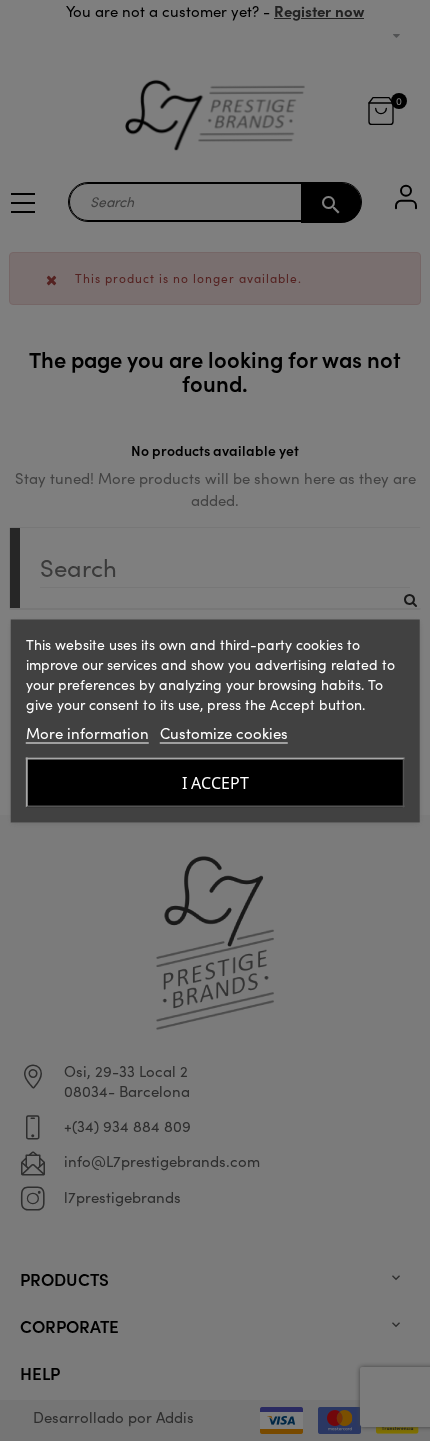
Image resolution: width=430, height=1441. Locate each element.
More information (87, 732)
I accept (215, 782)
